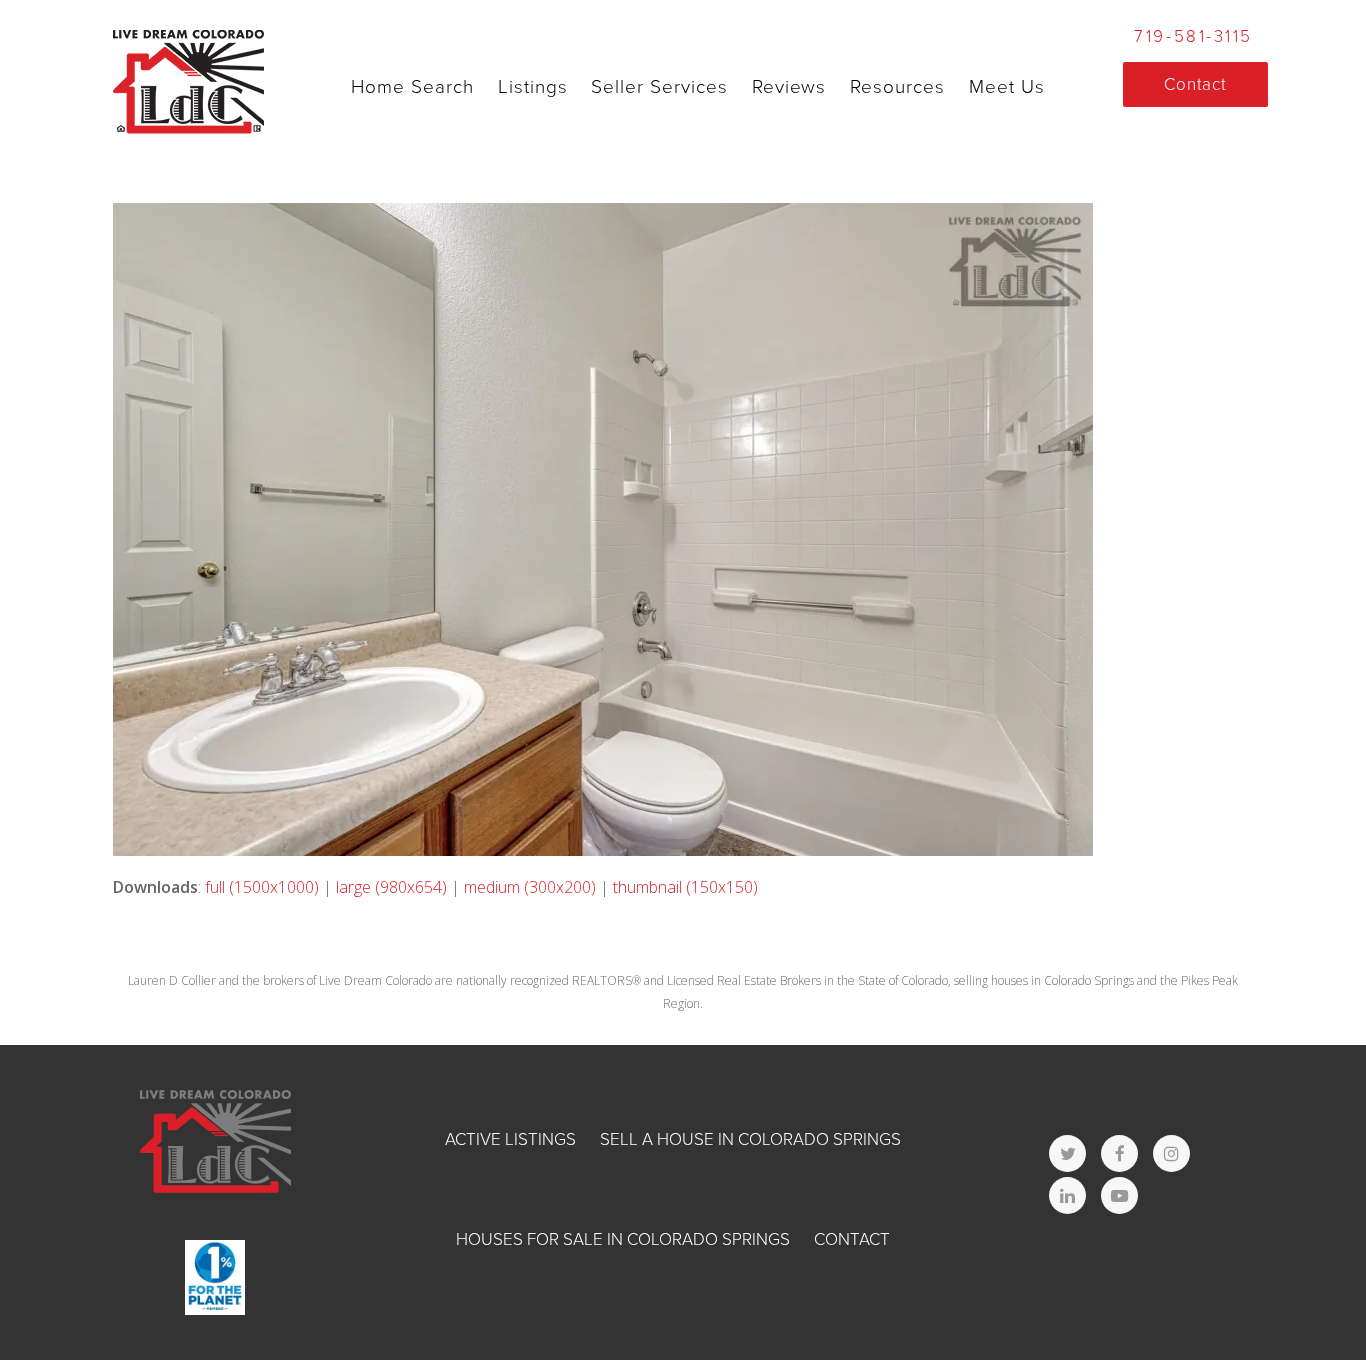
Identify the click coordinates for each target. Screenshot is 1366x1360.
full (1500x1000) (262, 887)
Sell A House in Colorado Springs (750, 1139)
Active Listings (510, 1139)
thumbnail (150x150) (685, 887)
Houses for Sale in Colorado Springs (623, 1239)
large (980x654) (391, 887)
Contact (852, 1239)
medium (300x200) (530, 887)
